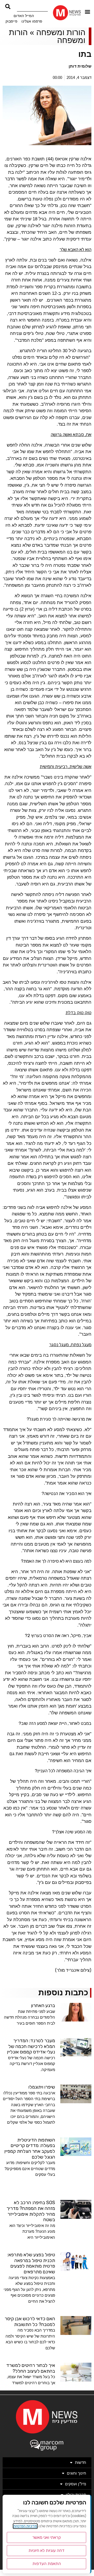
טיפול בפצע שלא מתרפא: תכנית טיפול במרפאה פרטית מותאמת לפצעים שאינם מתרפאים (31, 2263)
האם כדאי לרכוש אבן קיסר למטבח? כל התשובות (30, 2322)
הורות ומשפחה (61, 32)
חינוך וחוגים (77, 2473)
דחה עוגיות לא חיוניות (46, 2550)
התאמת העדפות (47, 2564)
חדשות (81, 2462)
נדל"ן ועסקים (76, 2484)
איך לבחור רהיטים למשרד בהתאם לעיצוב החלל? (31, 2368)
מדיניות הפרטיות (25, 2526)
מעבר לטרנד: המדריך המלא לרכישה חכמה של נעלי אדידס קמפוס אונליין (31, 2046)
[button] (88, 11)
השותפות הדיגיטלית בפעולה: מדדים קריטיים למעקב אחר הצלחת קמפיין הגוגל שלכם (30, 2148)
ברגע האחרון (43, 2006)
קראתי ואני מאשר (47, 2537)
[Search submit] (8, 7)
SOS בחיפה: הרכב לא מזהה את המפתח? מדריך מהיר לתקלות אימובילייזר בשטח (31, 2211)
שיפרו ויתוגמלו (42, 2087)
